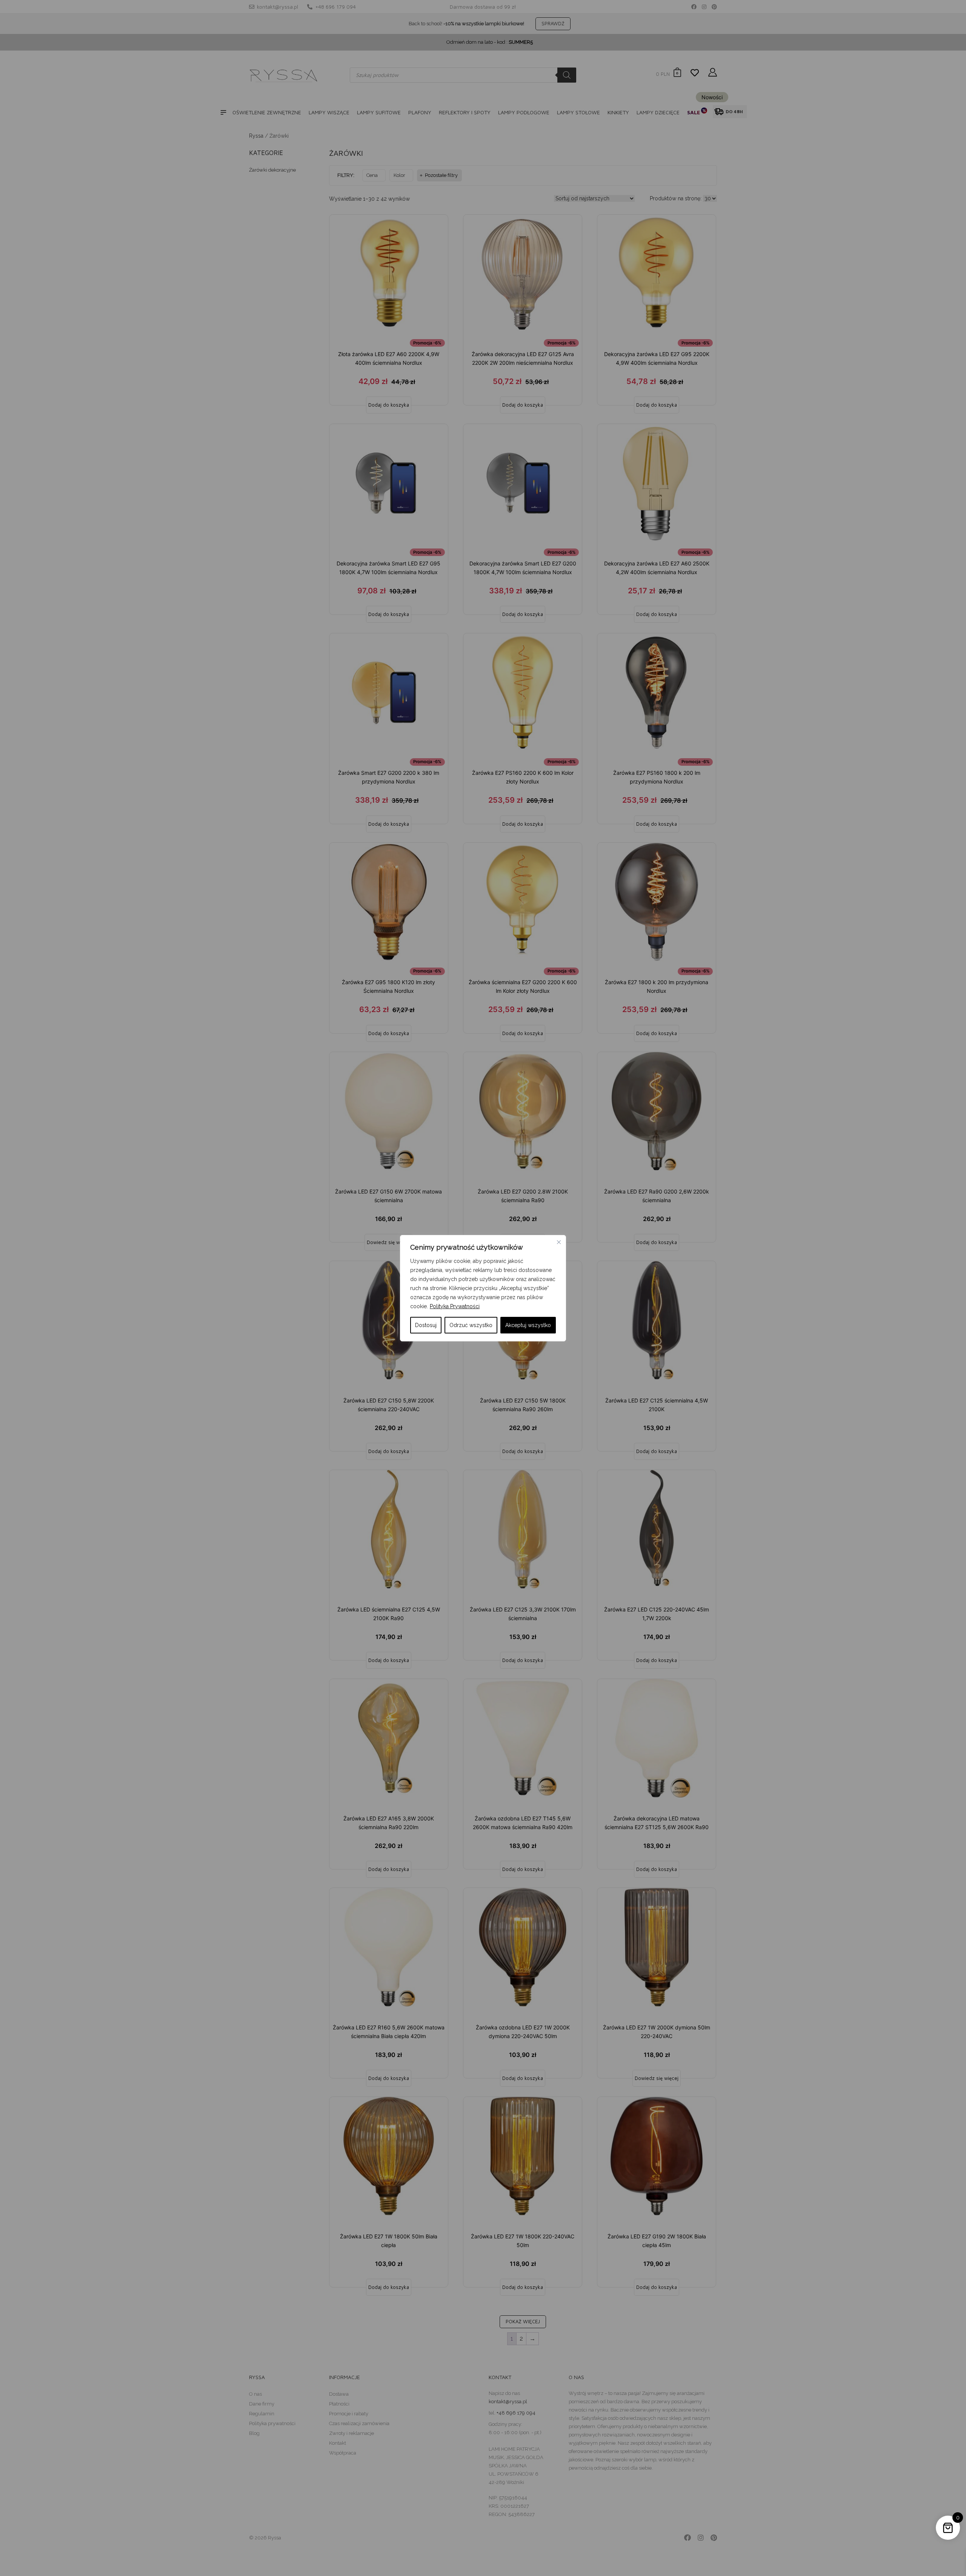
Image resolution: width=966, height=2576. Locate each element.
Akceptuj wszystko (528, 1325)
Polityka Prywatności (455, 1306)
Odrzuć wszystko (471, 1325)
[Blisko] (559, 1242)
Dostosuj (426, 1325)
